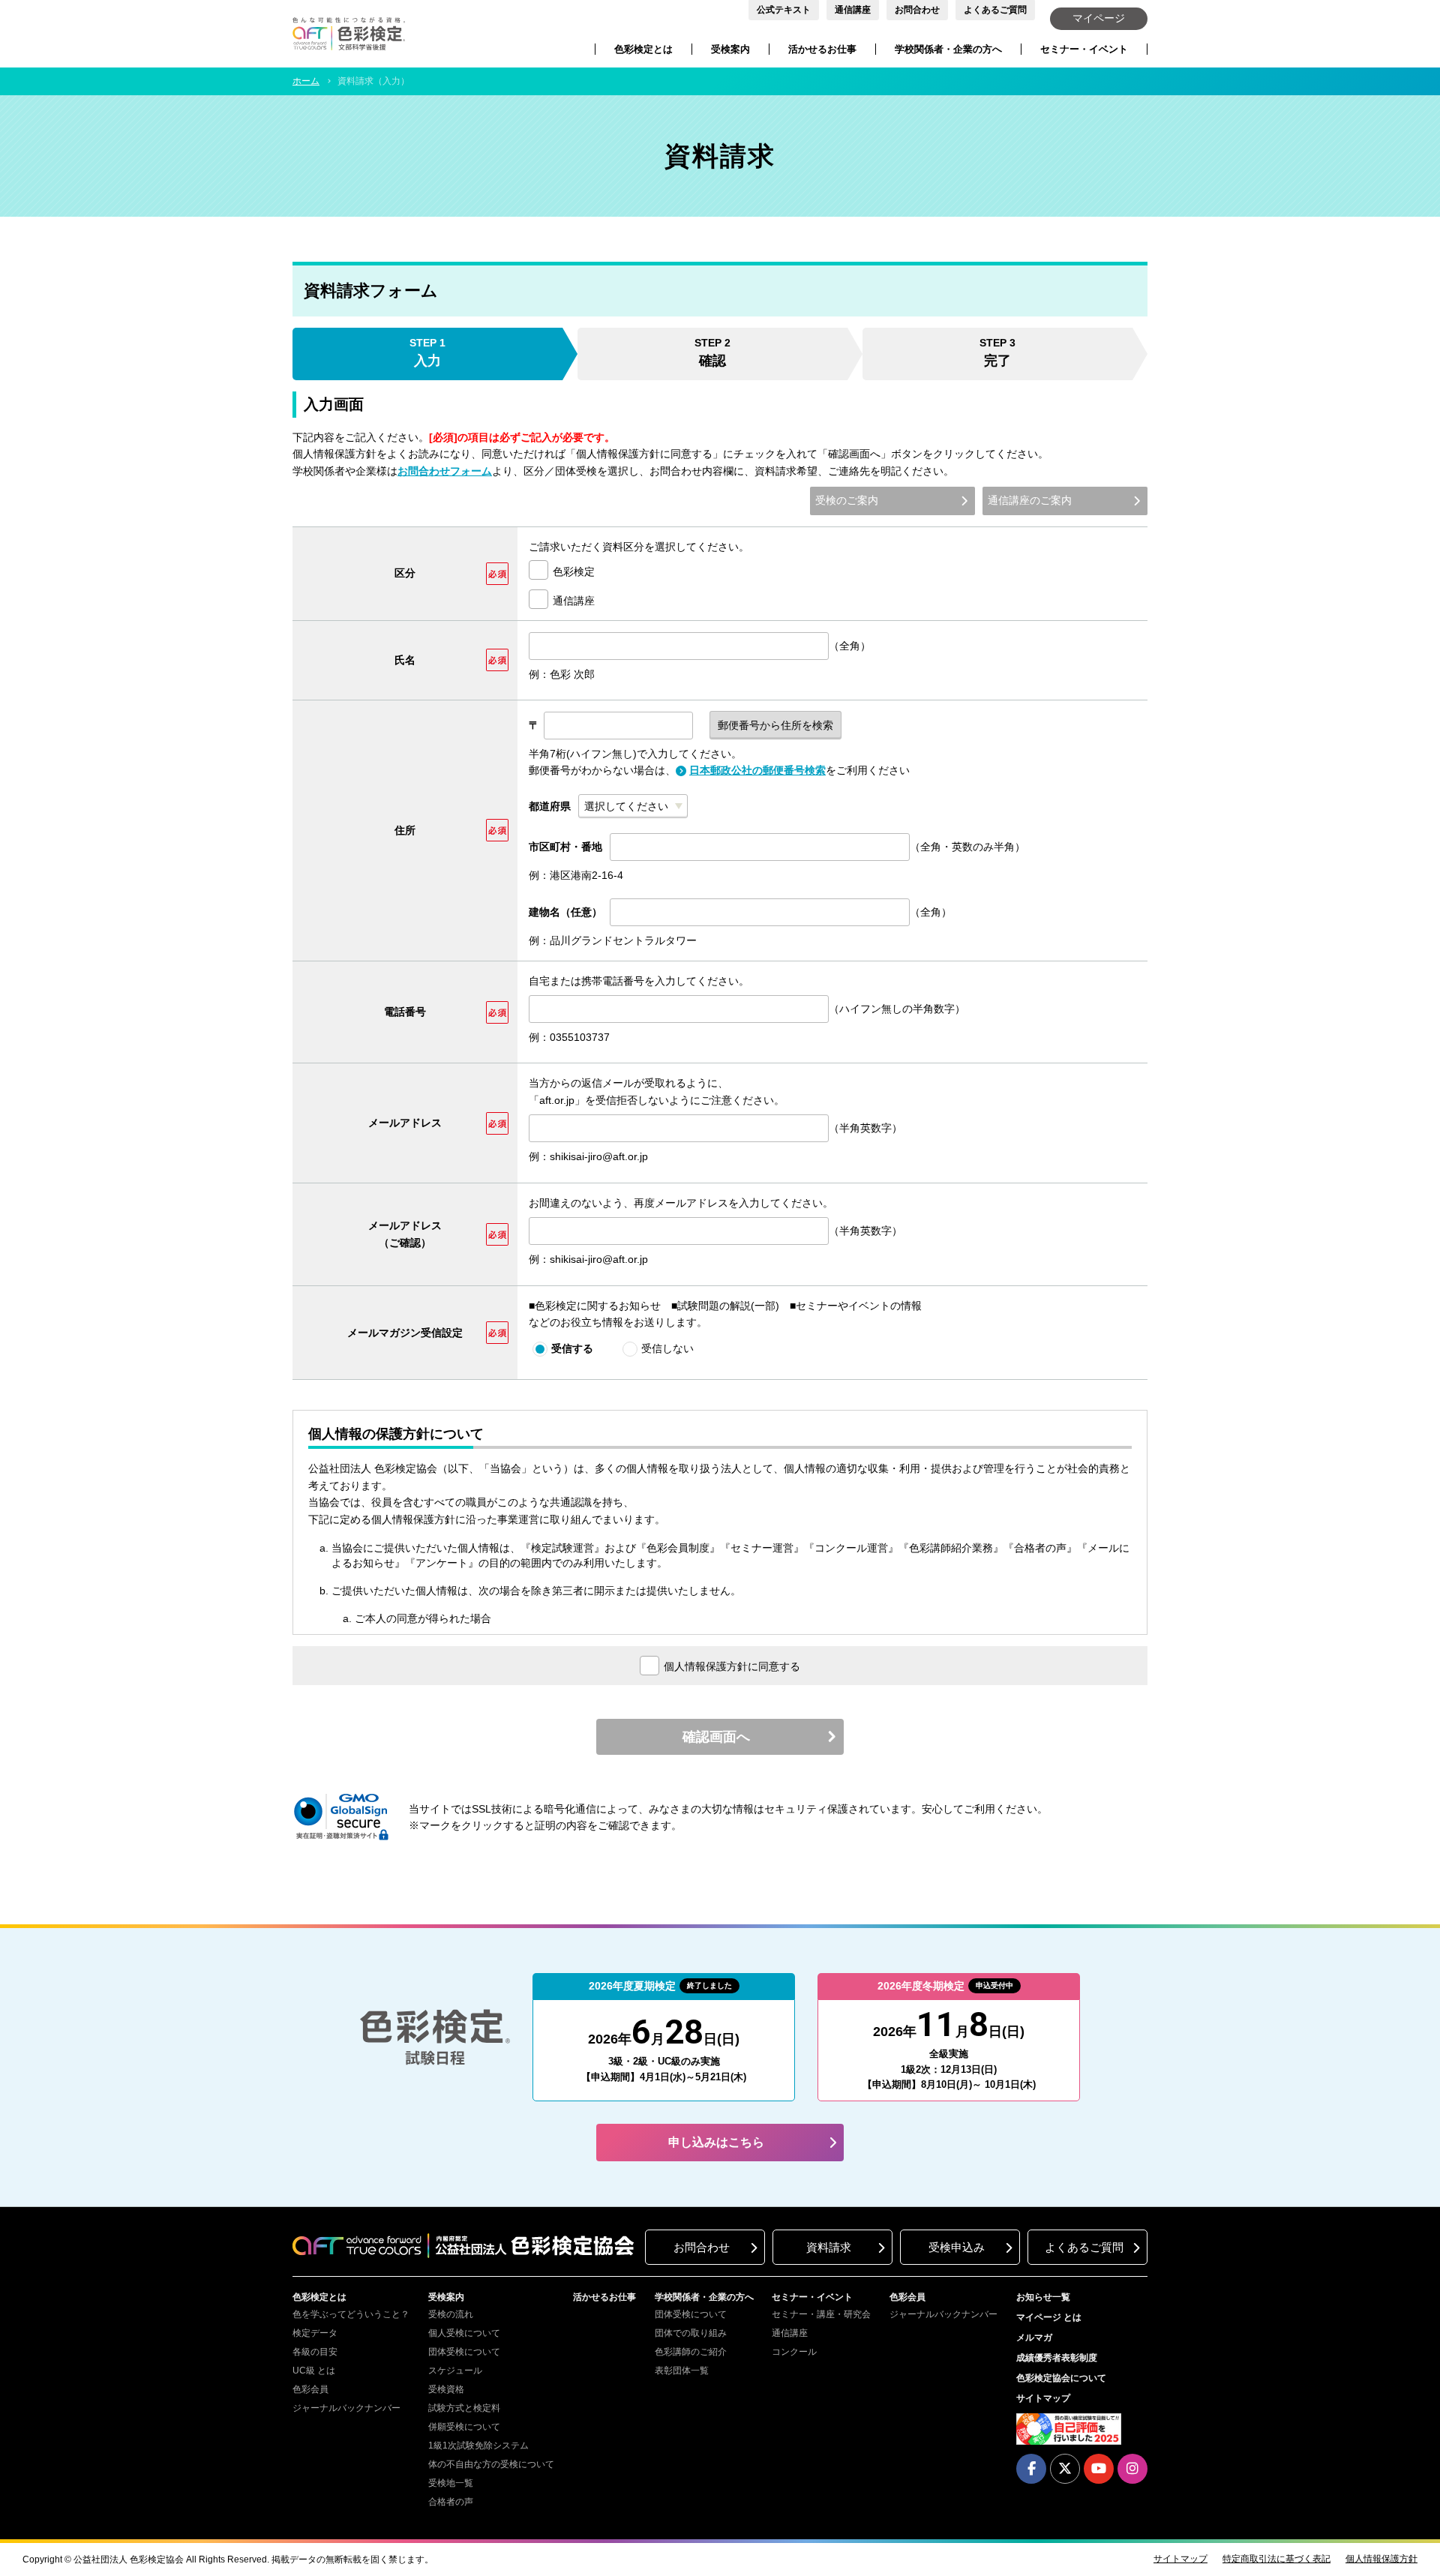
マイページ (1099, 18)
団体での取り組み (691, 2333)
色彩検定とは (643, 49)
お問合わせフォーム (445, 471)
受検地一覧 (451, 2483)
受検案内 (730, 49)
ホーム (306, 81)
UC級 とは (314, 2371)
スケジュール (455, 2371)
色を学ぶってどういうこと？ (351, 2314)
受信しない (667, 1348)
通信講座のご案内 (1030, 500)
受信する (572, 1348)
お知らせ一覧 (1043, 2297)
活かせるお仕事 (822, 49)
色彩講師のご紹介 (691, 2352)
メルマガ (1034, 2338)
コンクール (794, 2352)
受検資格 (446, 2389)
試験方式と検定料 (464, 2408)
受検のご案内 (847, 500)
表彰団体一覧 (682, 2371)
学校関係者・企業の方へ (948, 49)
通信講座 (853, 10)
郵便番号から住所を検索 (775, 725)
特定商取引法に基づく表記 (1276, 2559)
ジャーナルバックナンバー (346, 2408)
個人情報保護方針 (1381, 2559)
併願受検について (464, 2427)
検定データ (315, 2333)
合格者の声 (451, 2502)
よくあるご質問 (995, 10)
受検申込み (957, 2247)
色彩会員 (310, 2389)
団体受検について (464, 2352)
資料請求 (829, 2247)
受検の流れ (451, 2314)
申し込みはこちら (716, 2142)
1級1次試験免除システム (478, 2446)
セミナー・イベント (1084, 49)
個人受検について (464, 2333)
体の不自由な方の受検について (491, 2464)
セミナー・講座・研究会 (821, 2314)
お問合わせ (917, 10)
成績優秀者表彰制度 (1057, 2358)
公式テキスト (784, 10)
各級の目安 (315, 2352)
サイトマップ (1043, 2398)
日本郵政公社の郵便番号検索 (757, 770)
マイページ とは (1049, 2317)
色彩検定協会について (1061, 2378)
